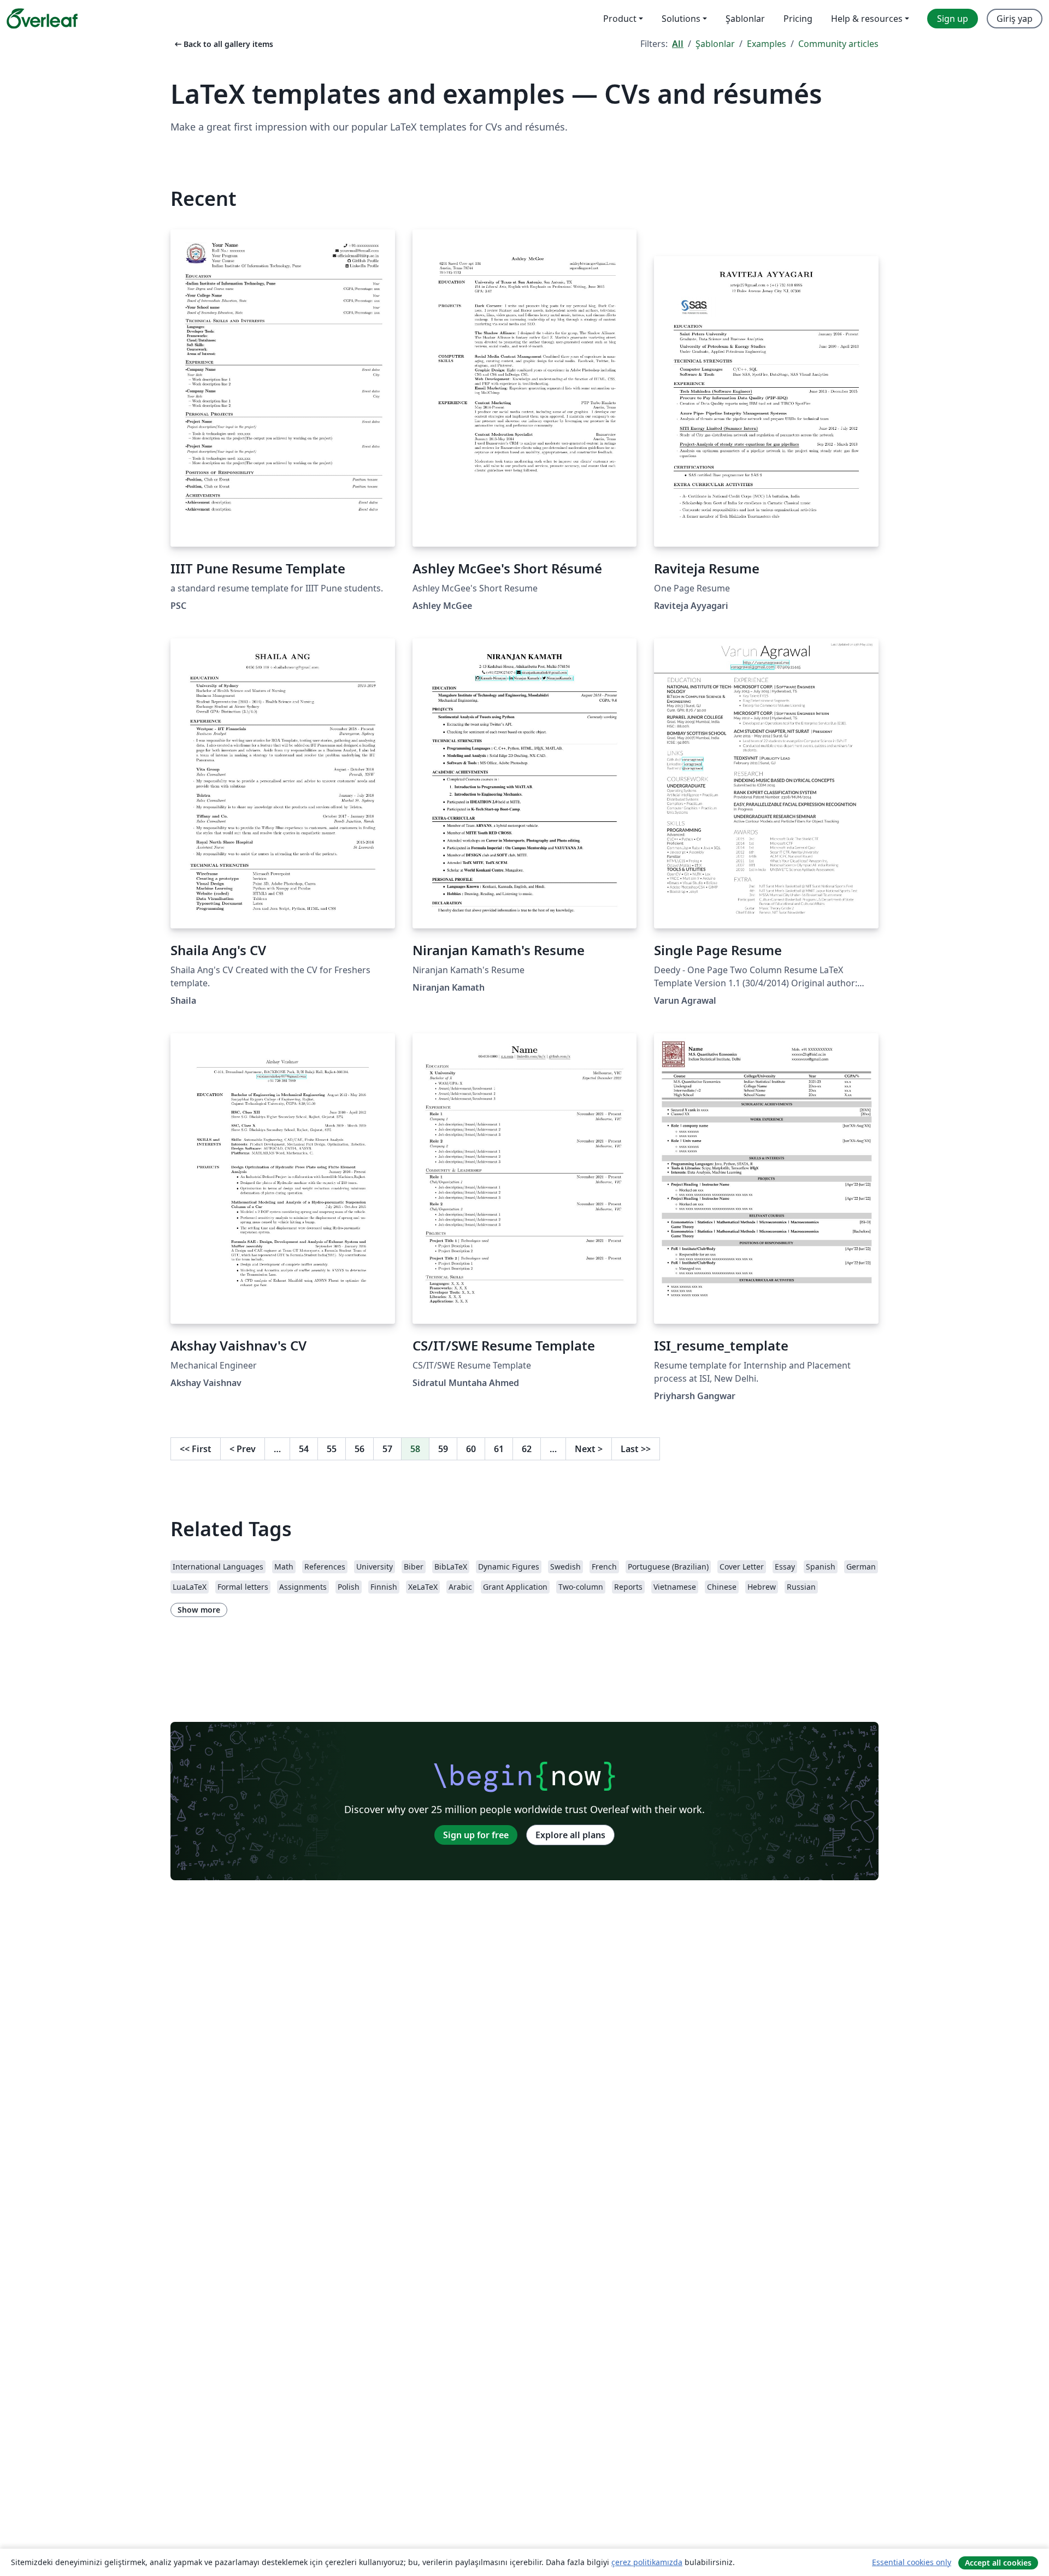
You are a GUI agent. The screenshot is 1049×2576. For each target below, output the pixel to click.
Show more (199, 1610)
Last (636, 1449)
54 (304, 1449)
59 (443, 1449)
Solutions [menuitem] (681, 19)
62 (527, 1449)
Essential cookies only (912, 2562)
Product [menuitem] (620, 19)
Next (589, 1449)
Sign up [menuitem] (953, 19)
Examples (767, 44)
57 (387, 1449)
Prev (243, 1449)
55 (332, 1449)
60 (471, 1449)
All (678, 44)
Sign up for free (476, 1835)
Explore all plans (570, 1835)
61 (499, 1449)
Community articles (838, 44)
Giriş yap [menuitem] (1015, 19)
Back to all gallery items (223, 44)
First (196, 1449)
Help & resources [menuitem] (867, 19)
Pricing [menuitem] (798, 19)
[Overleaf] (42, 19)
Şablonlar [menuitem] (745, 19)
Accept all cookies (998, 2563)
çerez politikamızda (647, 2562)
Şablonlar (715, 44)
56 (360, 1449)
